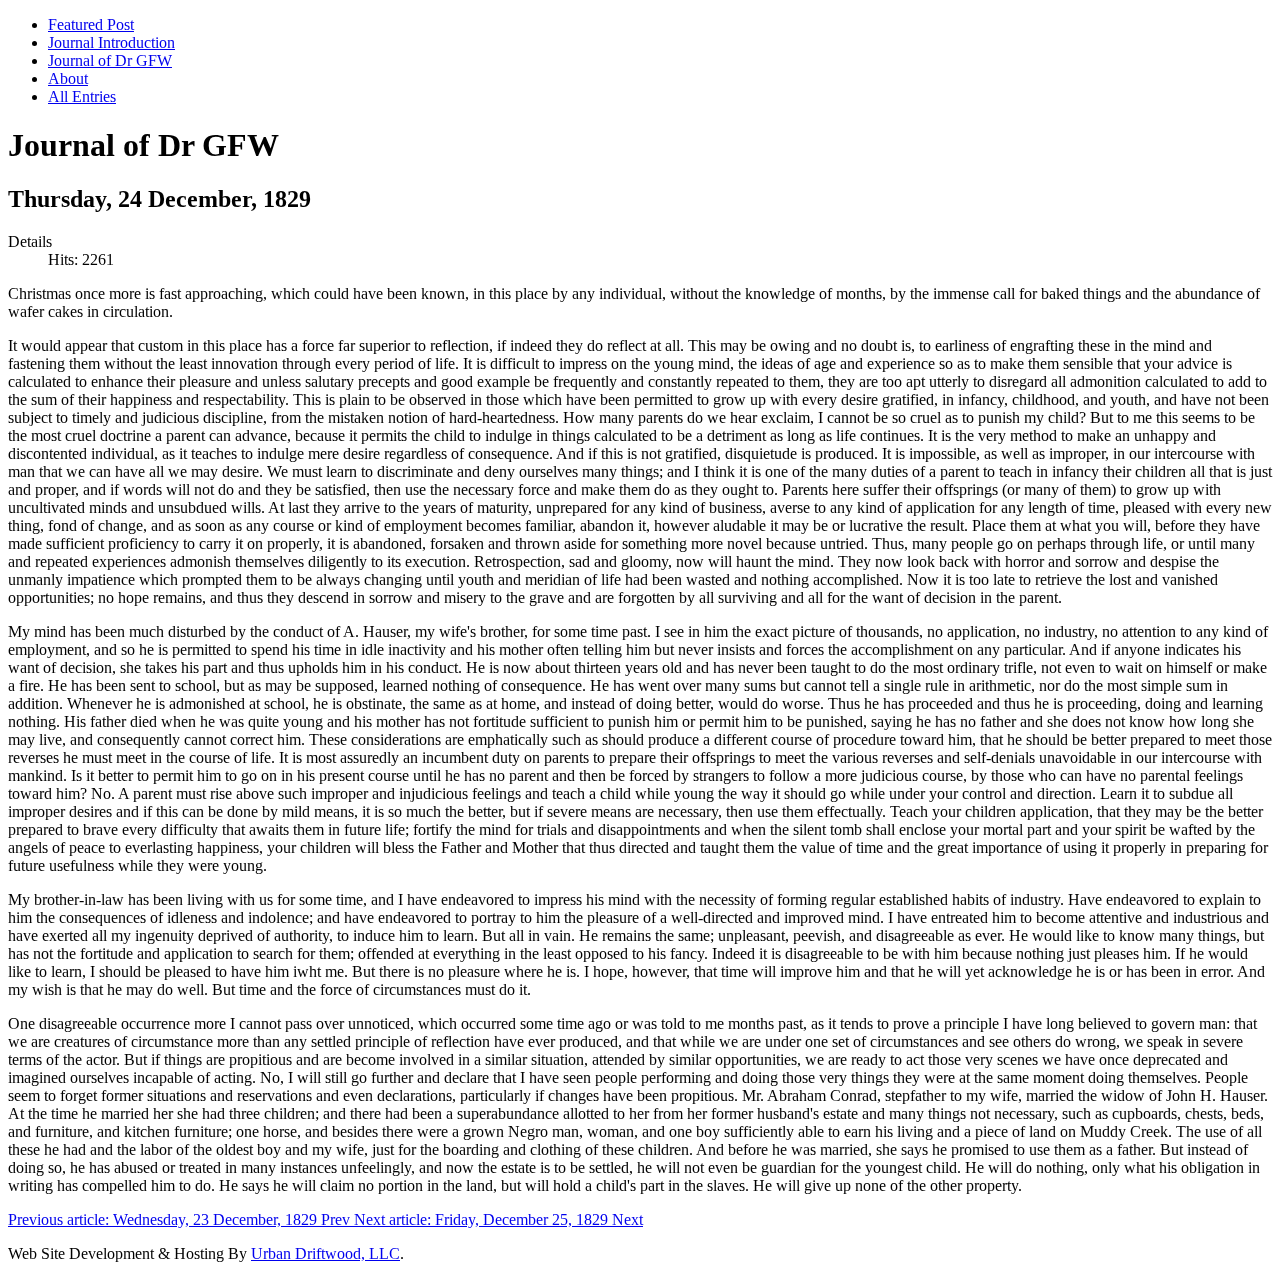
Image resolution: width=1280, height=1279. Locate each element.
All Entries (82, 96)
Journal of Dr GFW (110, 60)
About (68, 78)
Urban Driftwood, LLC (325, 1253)
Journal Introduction (111, 42)
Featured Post (91, 24)
